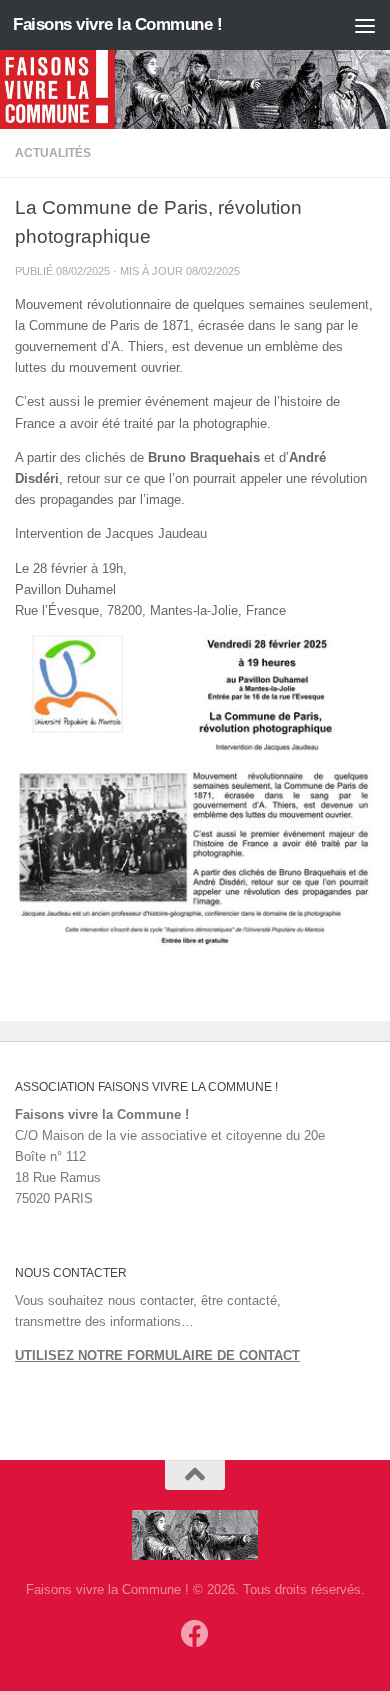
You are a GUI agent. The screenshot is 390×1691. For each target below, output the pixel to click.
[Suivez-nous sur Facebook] (195, 1634)
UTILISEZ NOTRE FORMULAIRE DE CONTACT (157, 1355)
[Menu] (365, 25)
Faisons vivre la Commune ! (117, 24)
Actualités (53, 153)
